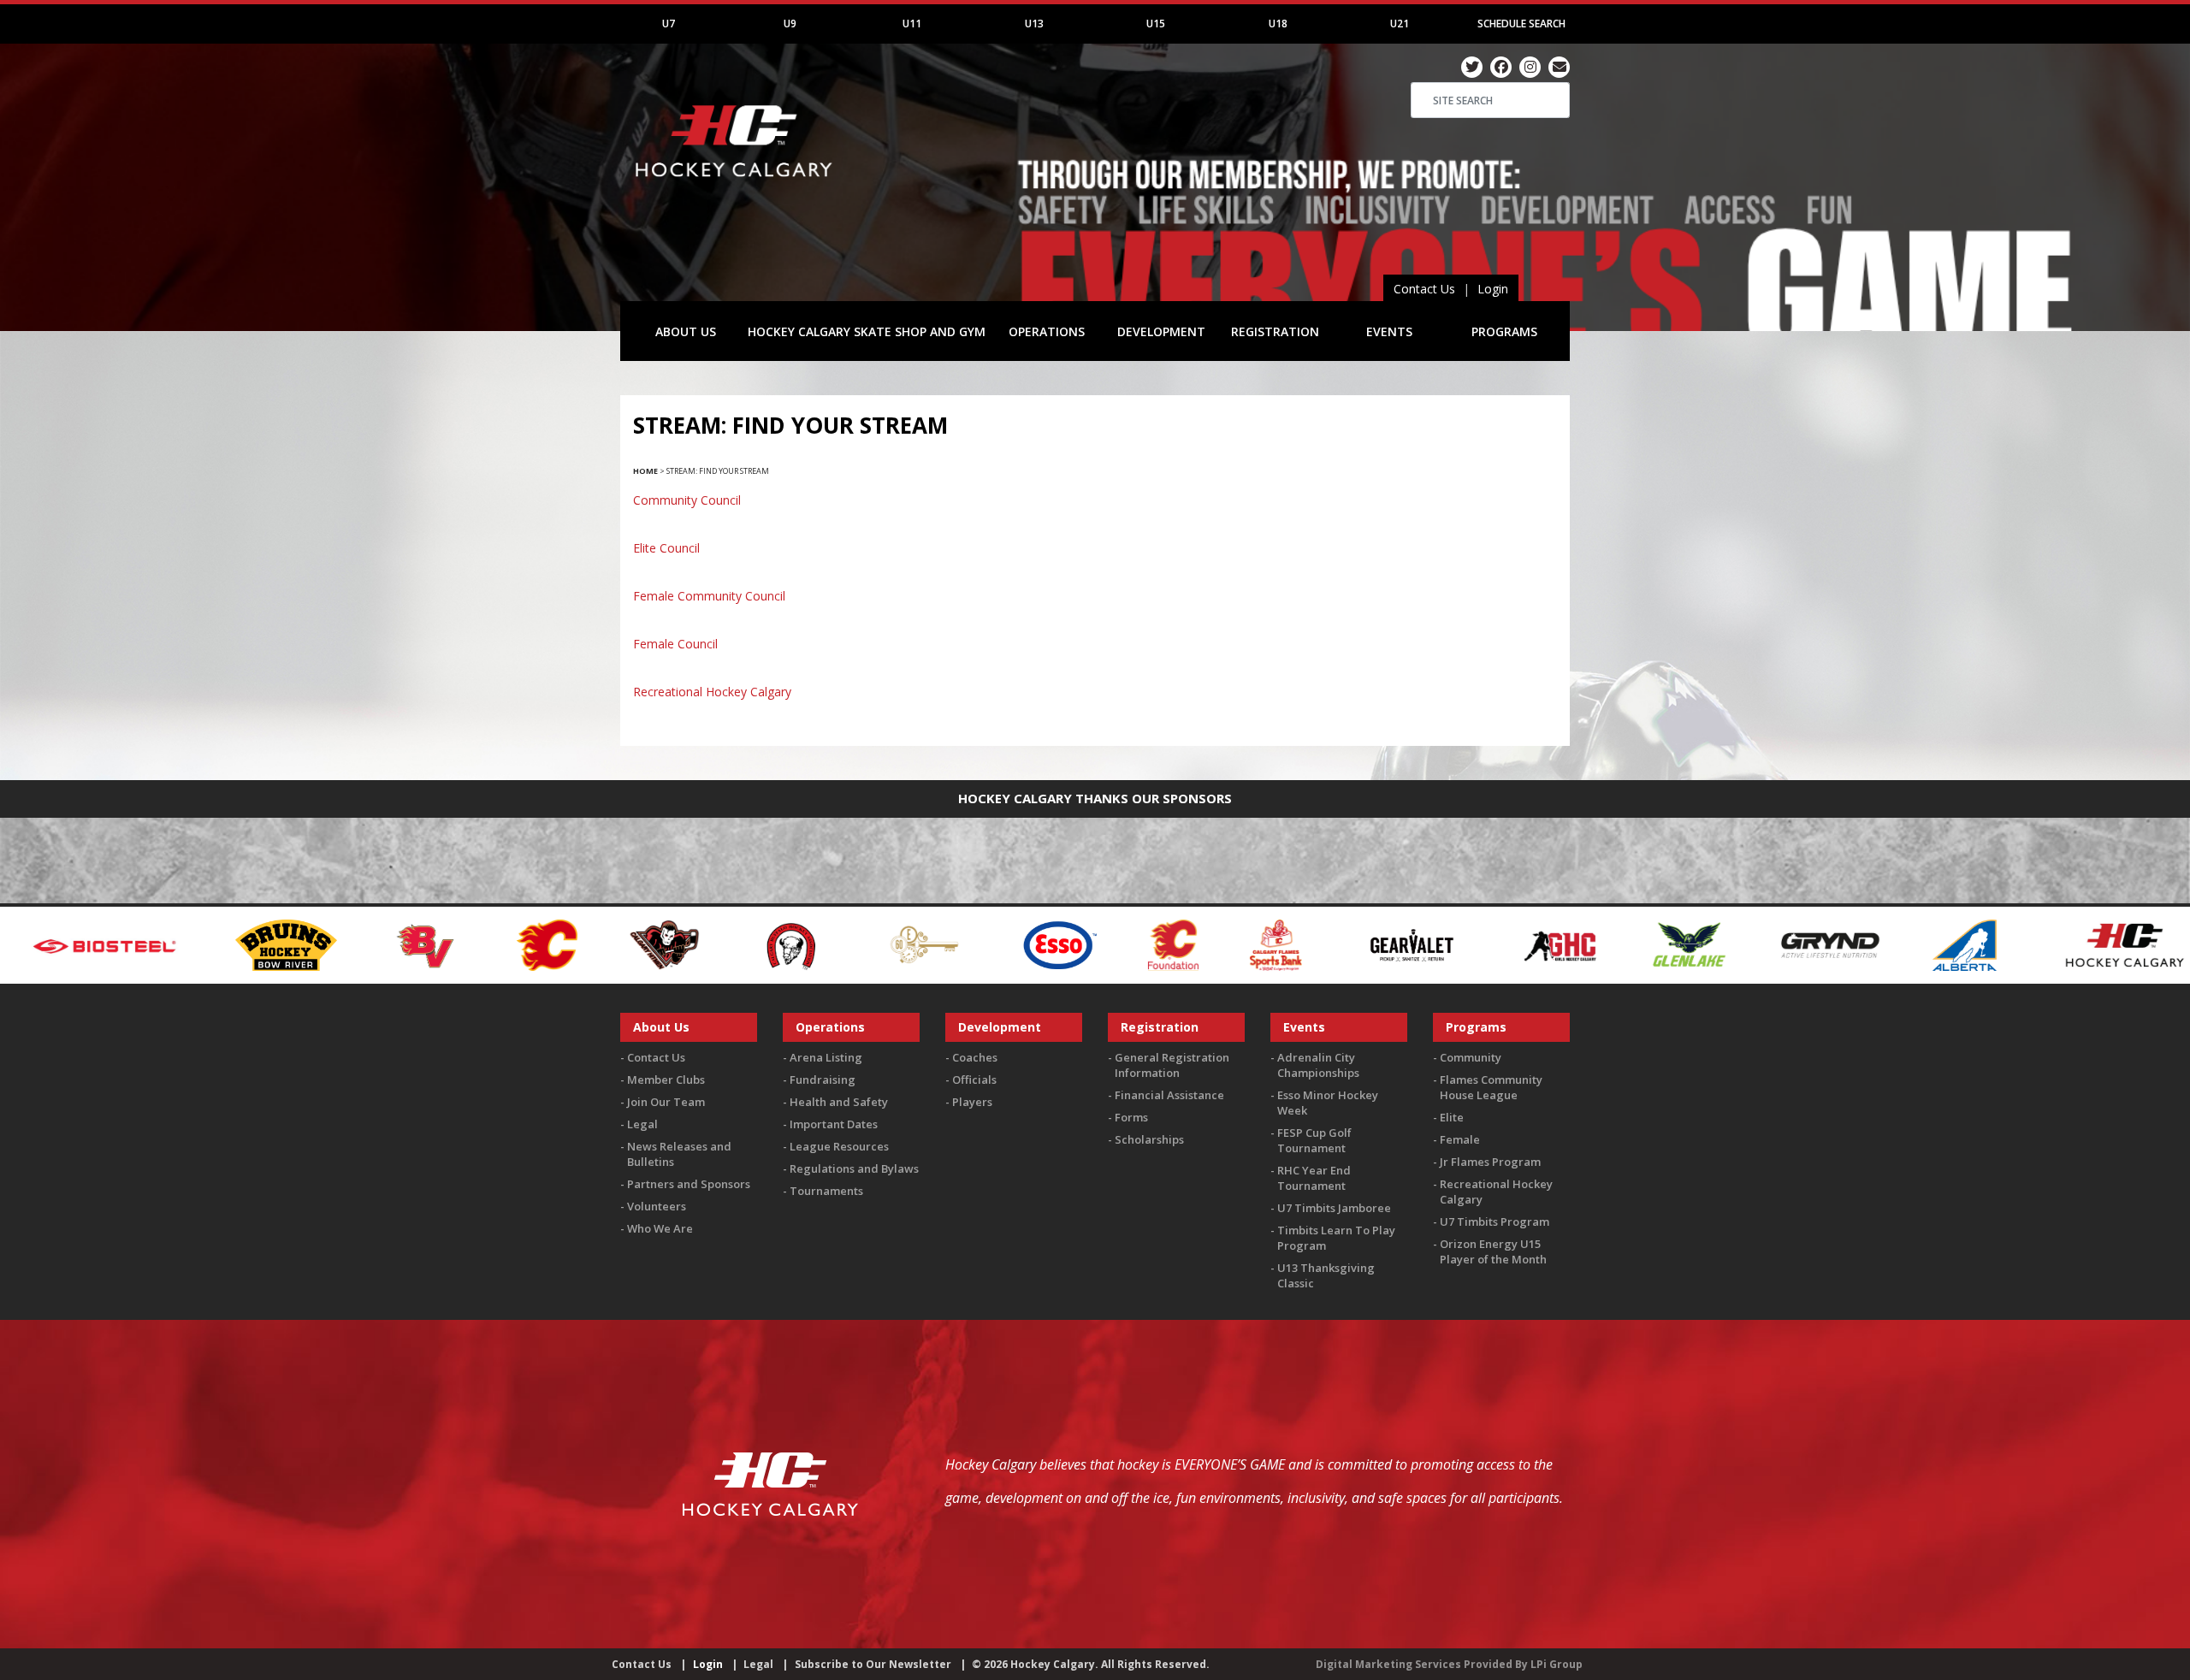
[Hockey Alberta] (1743, 943)
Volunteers (657, 1206)
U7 (669, 24)
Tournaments (826, 1191)
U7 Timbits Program (1495, 1222)
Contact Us (1424, 289)
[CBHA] (568, 943)
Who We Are (660, 1228)
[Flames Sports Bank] (1055, 943)
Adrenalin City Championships (1318, 1065)
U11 (912, 24)
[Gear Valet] (1190, 943)
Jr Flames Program (1490, 1162)
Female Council (675, 644)
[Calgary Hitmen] (443, 943)
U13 (1034, 24)
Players (972, 1102)
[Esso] (838, 943)
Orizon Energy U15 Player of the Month (1493, 1251)
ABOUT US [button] (686, 331)
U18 (1278, 24)
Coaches (975, 1057)
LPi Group (1557, 1664)
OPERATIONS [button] (1047, 331)
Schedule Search (1521, 24)
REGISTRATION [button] (1275, 331)
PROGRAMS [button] (1504, 331)
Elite (1452, 1117)
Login (1493, 289)
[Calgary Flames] (326, 943)
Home (645, 471)
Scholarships (1149, 1139)
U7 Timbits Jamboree (1334, 1208)
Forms (1131, 1117)
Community (1471, 1057)
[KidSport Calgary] (2110, 943)
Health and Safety (839, 1102)
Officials (974, 1080)
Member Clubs (666, 1080)
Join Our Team (666, 1102)
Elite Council (666, 548)
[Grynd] (1608, 943)
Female (1460, 1139)
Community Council (687, 500)
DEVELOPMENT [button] (1161, 331)
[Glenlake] (1467, 943)
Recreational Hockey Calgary (712, 692)
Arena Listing (826, 1057)
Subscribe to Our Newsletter (873, 1664)
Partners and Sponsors (689, 1184)
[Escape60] (704, 943)
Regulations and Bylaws (854, 1168)
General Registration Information (1172, 1065)
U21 (1400, 24)
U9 (790, 24)
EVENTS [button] (1389, 331)
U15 (1156, 24)
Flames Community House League (1491, 1087)
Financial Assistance (1169, 1095)
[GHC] (1339, 943)
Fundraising (823, 1080)
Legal (642, 1124)
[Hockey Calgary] (736, 187)
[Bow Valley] (206, 943)
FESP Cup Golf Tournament (1314, 1140)
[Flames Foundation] (953, 943)
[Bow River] (65, 943)
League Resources (839, 1146)
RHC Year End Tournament (1314, 1178)
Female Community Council (709, 596)
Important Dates (834, 1124)
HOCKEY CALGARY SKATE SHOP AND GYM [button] (867, 331)
